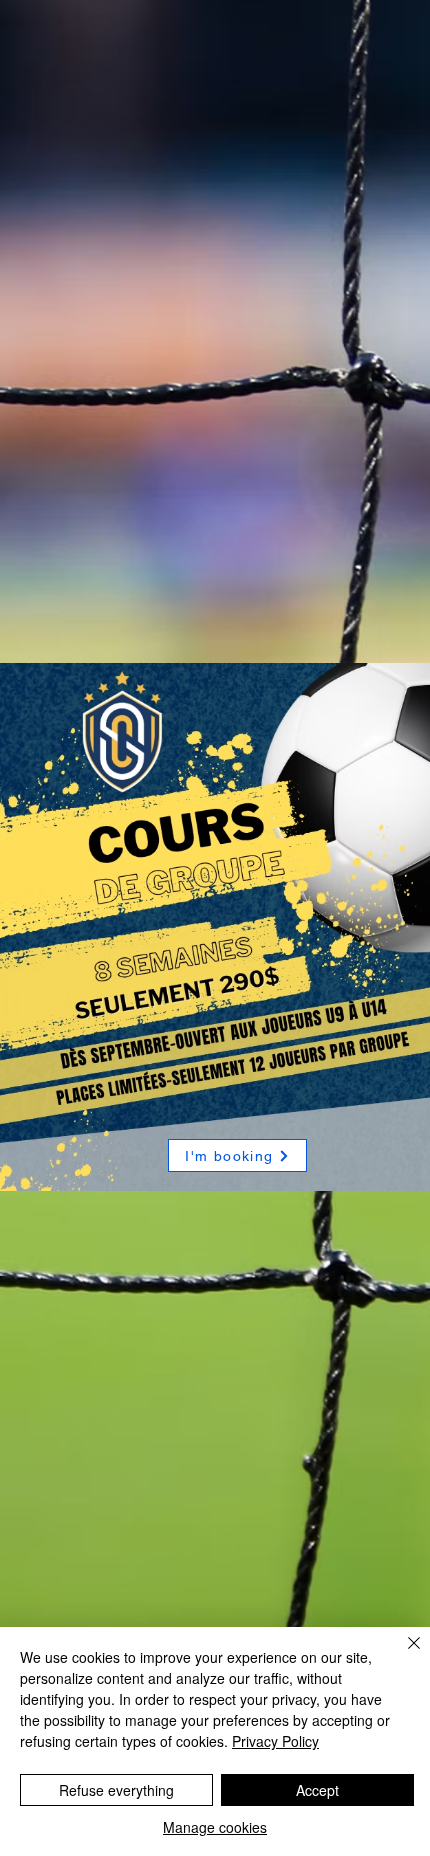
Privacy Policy (275, 1741)
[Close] (402, 1655)
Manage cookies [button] (215, 1827)
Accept (317, 1790)
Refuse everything (116, 1790)
